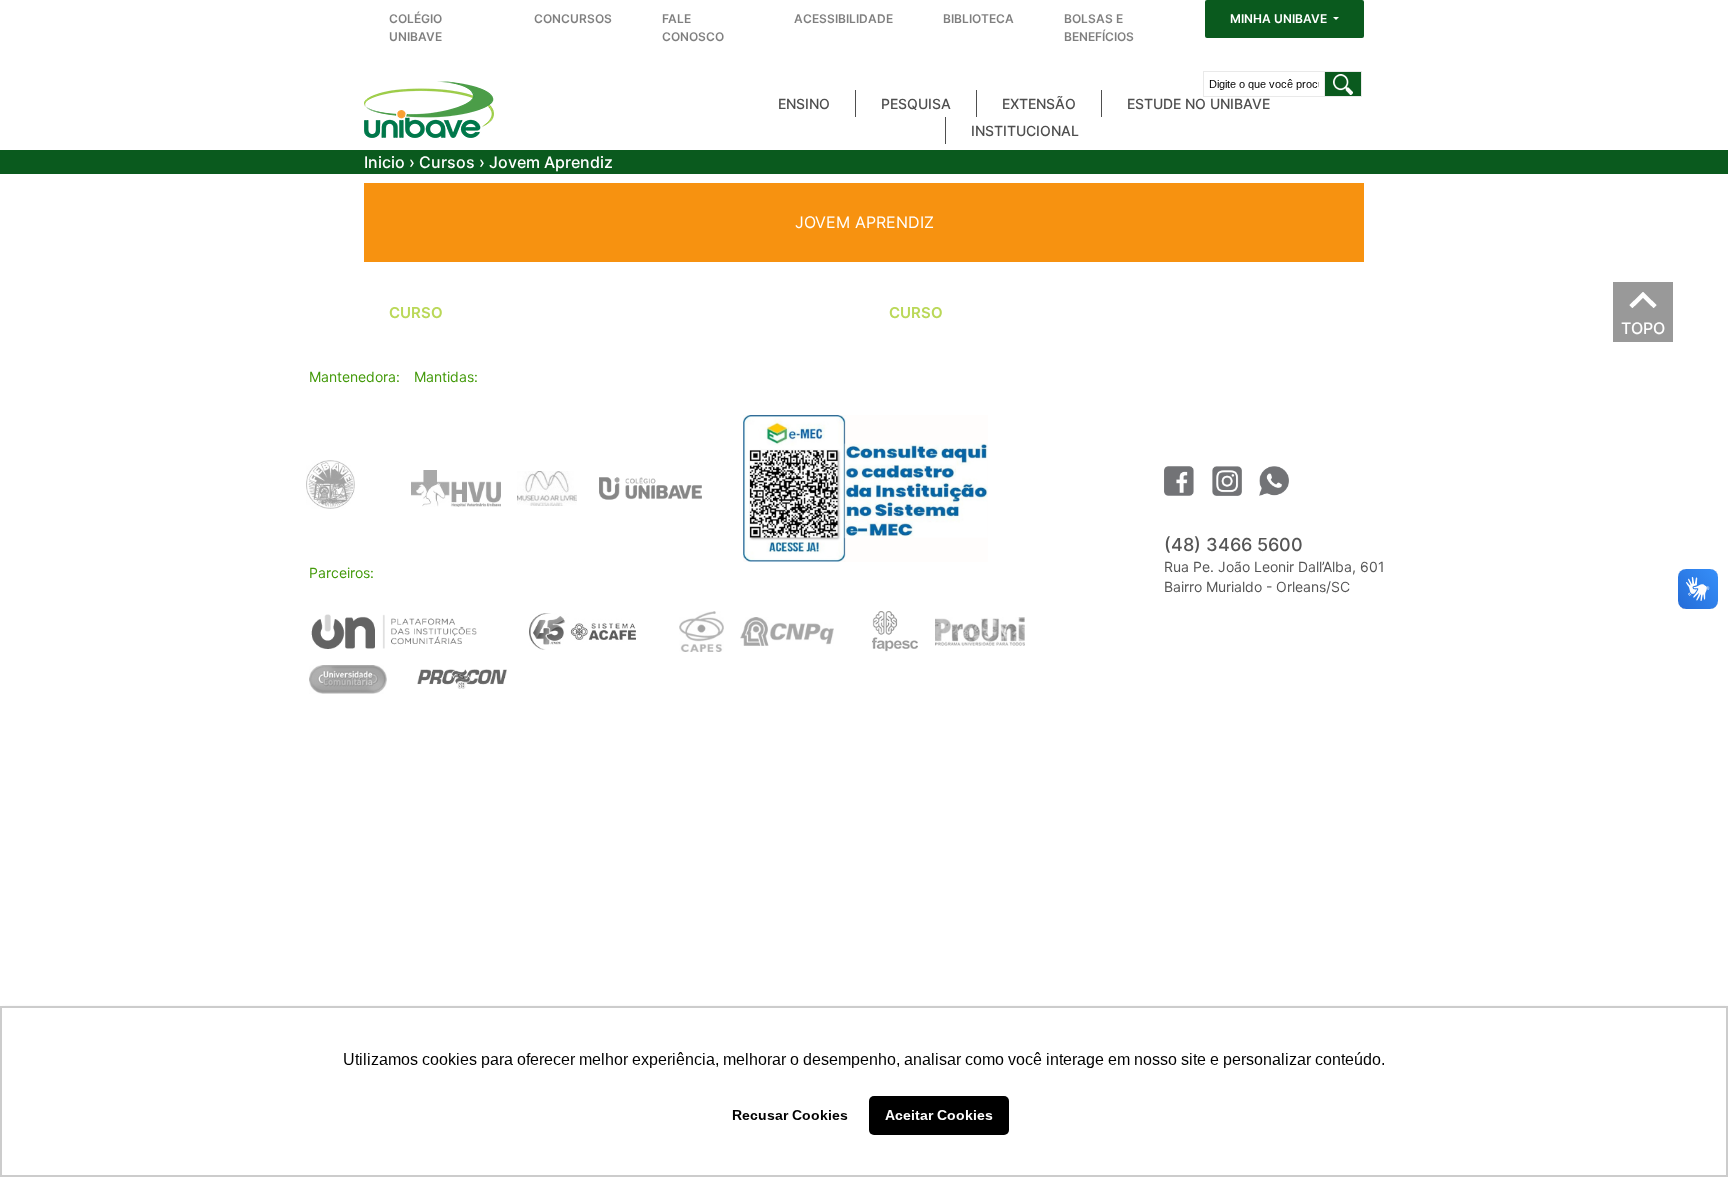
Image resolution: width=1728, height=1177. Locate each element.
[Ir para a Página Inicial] (429, 109)
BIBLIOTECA (978, 18)
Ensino (804, 103)
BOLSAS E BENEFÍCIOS (1099, 27)
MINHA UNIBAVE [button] (1280, 18)
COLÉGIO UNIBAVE (415, 27)
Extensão (1039, 103)
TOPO (1643, 323)
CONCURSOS (573, 18)
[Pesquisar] (1343, 84)
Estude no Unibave (1198, 103)
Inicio (384, 162)
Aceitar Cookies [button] (939, 1115)
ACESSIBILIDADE (843, 18)
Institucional (1025, 130)
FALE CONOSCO (693, 27)
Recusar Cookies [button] (790, 1115)
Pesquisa (916, 103)
